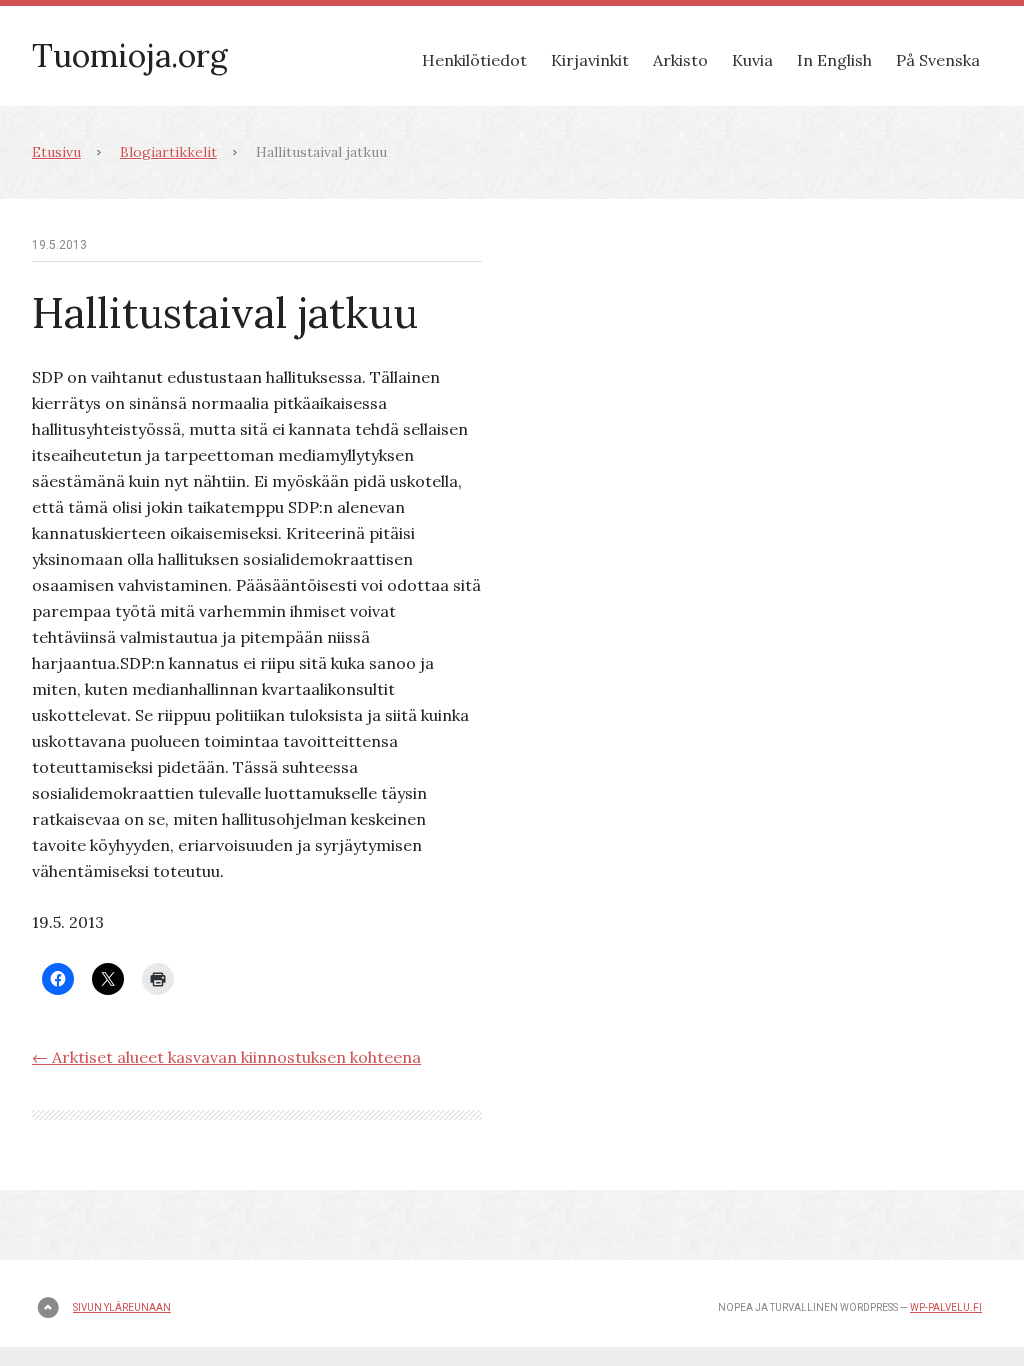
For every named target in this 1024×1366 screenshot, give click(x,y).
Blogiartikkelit (168, 152)
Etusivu (56, 152)
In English (834, 60)
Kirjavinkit (590, 60)
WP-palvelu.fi (946, 1307)
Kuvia (752, 60)
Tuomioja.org (130, 55)
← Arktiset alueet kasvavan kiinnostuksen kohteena (226, 1057)
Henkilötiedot (474, 60)
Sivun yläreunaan (122, 1307)
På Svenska (938, 60)
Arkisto (680, 60)
